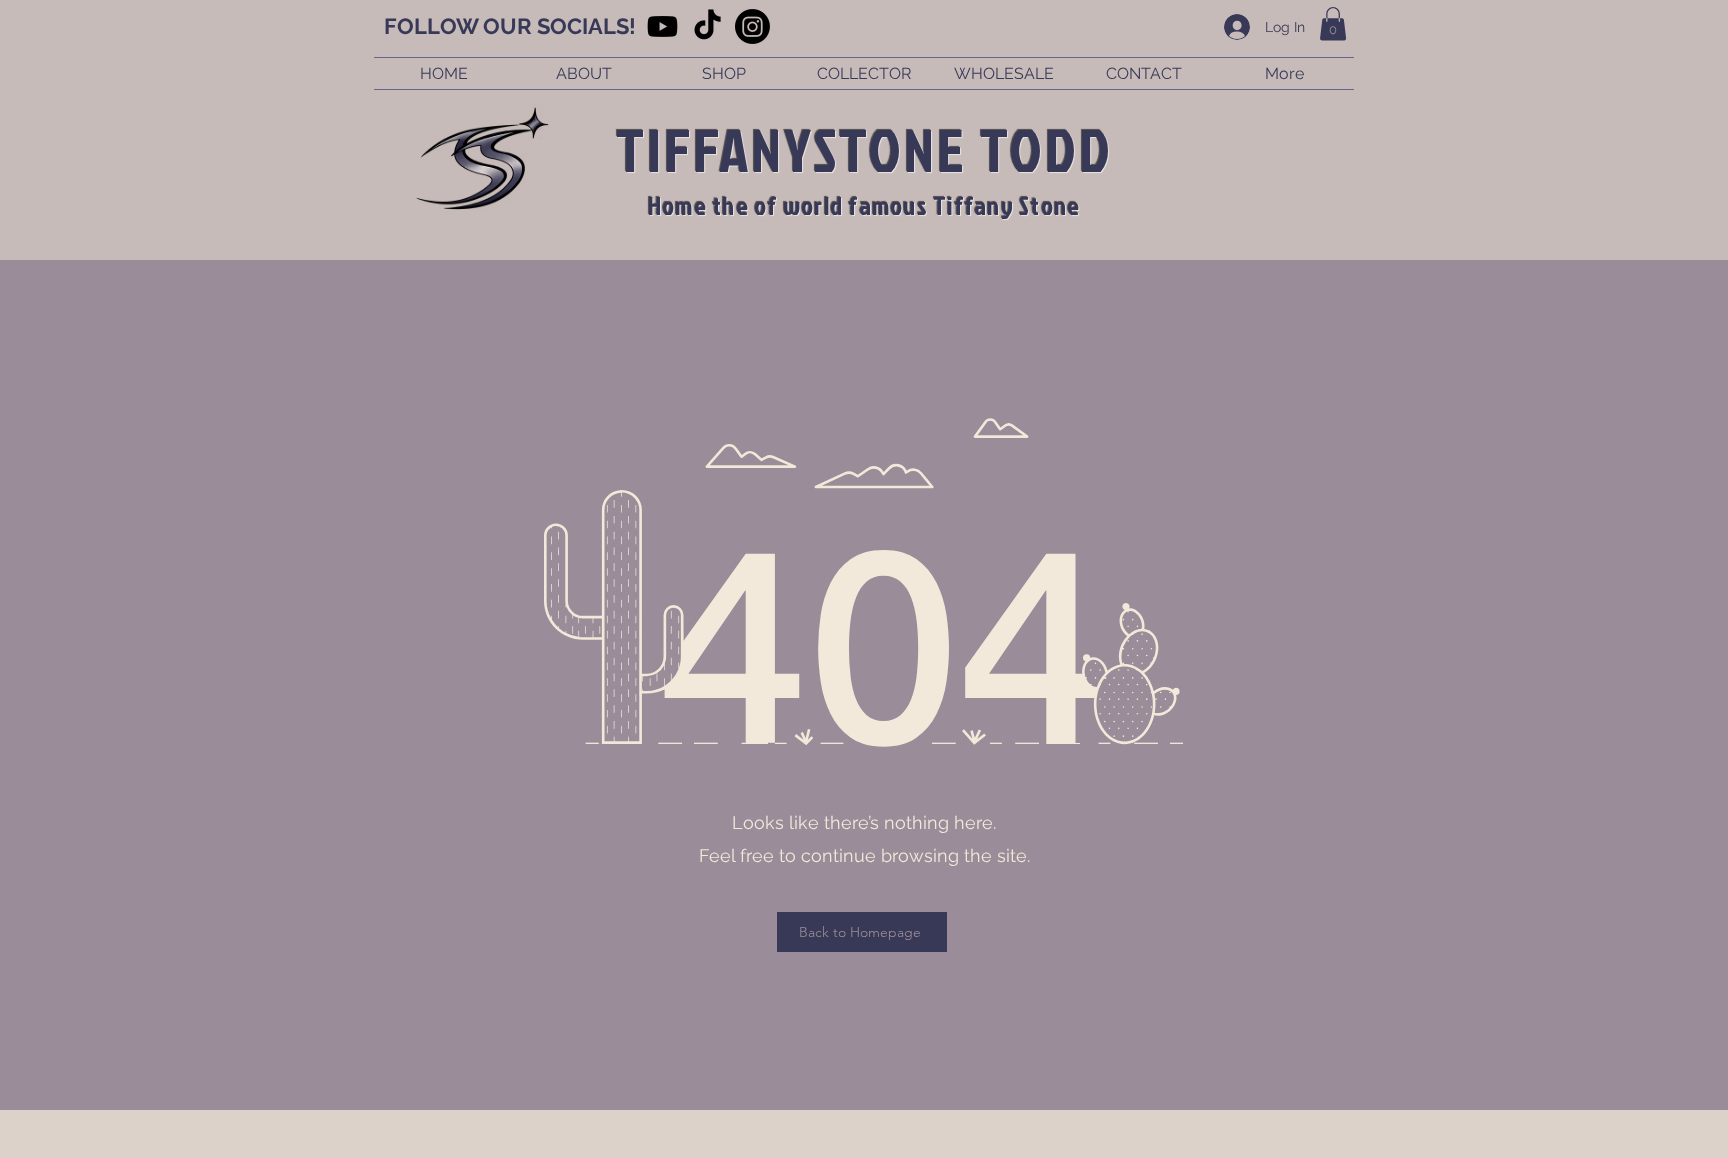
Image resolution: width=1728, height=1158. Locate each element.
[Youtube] (662, 26)
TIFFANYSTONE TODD (864, 149)
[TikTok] (707, 26)
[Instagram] (752, 26)
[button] (1333, 23)
